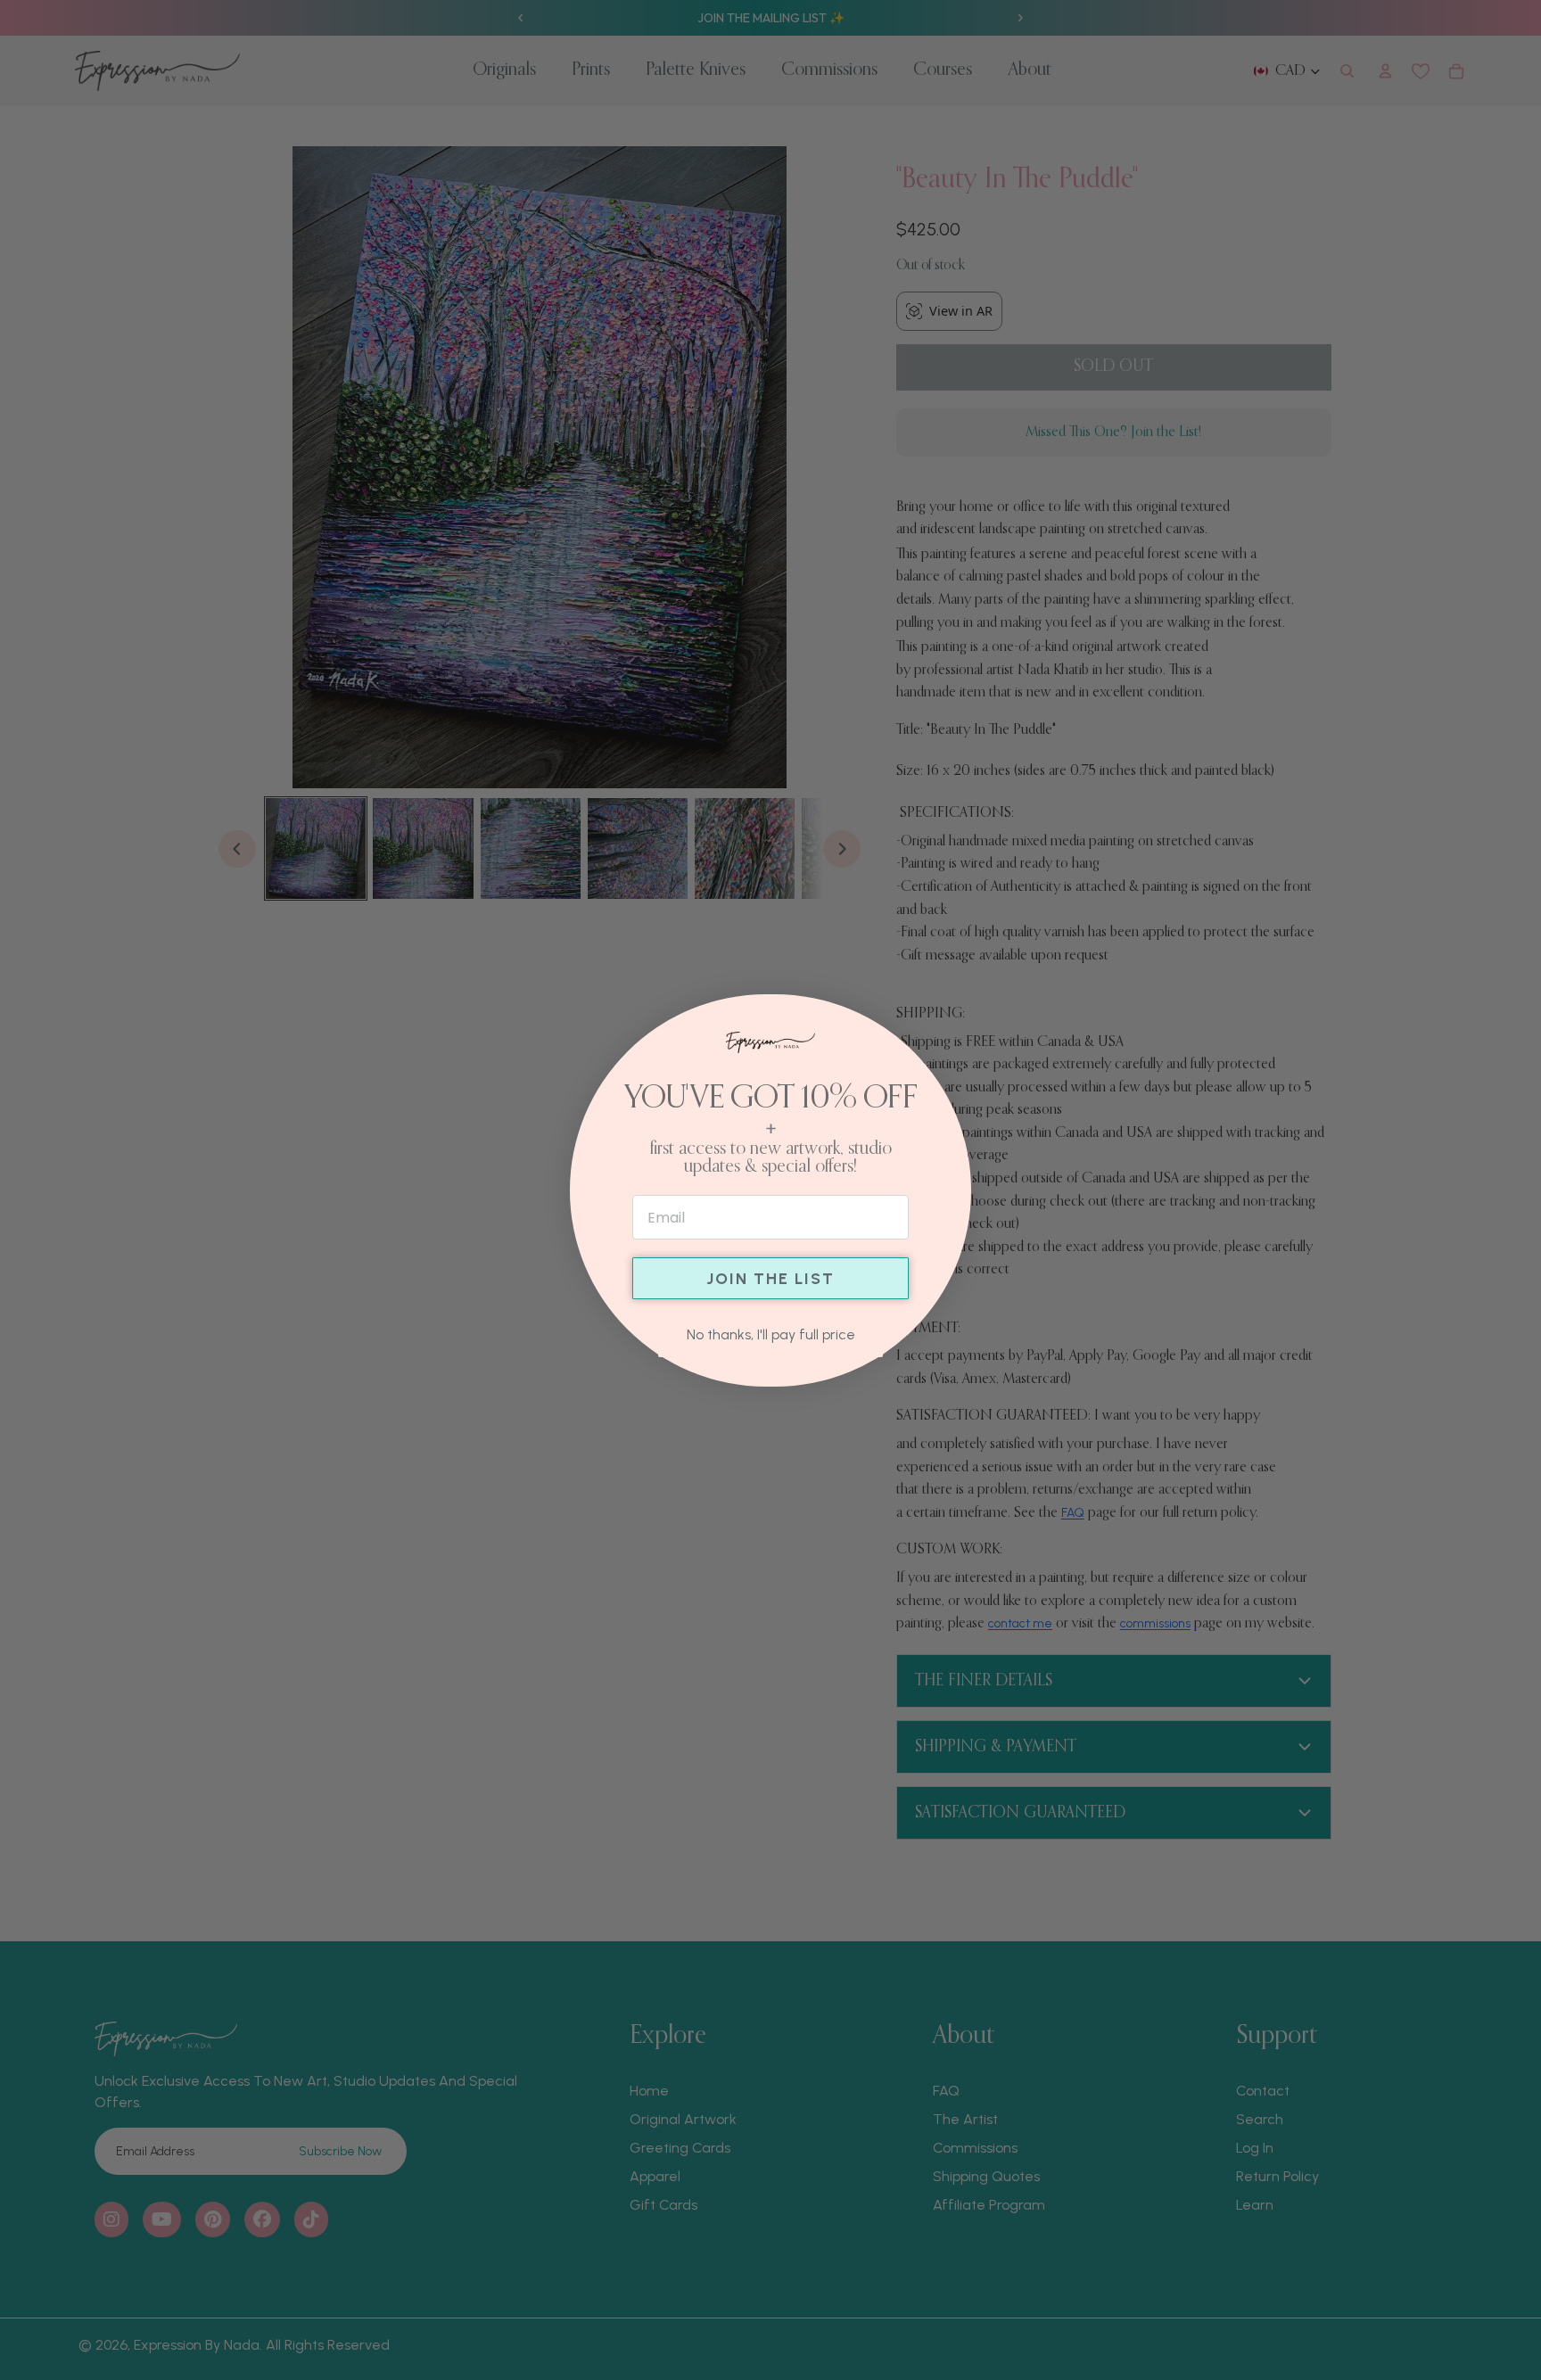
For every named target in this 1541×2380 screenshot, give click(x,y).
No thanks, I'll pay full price (771, 1334)
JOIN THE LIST (770, 1279)
